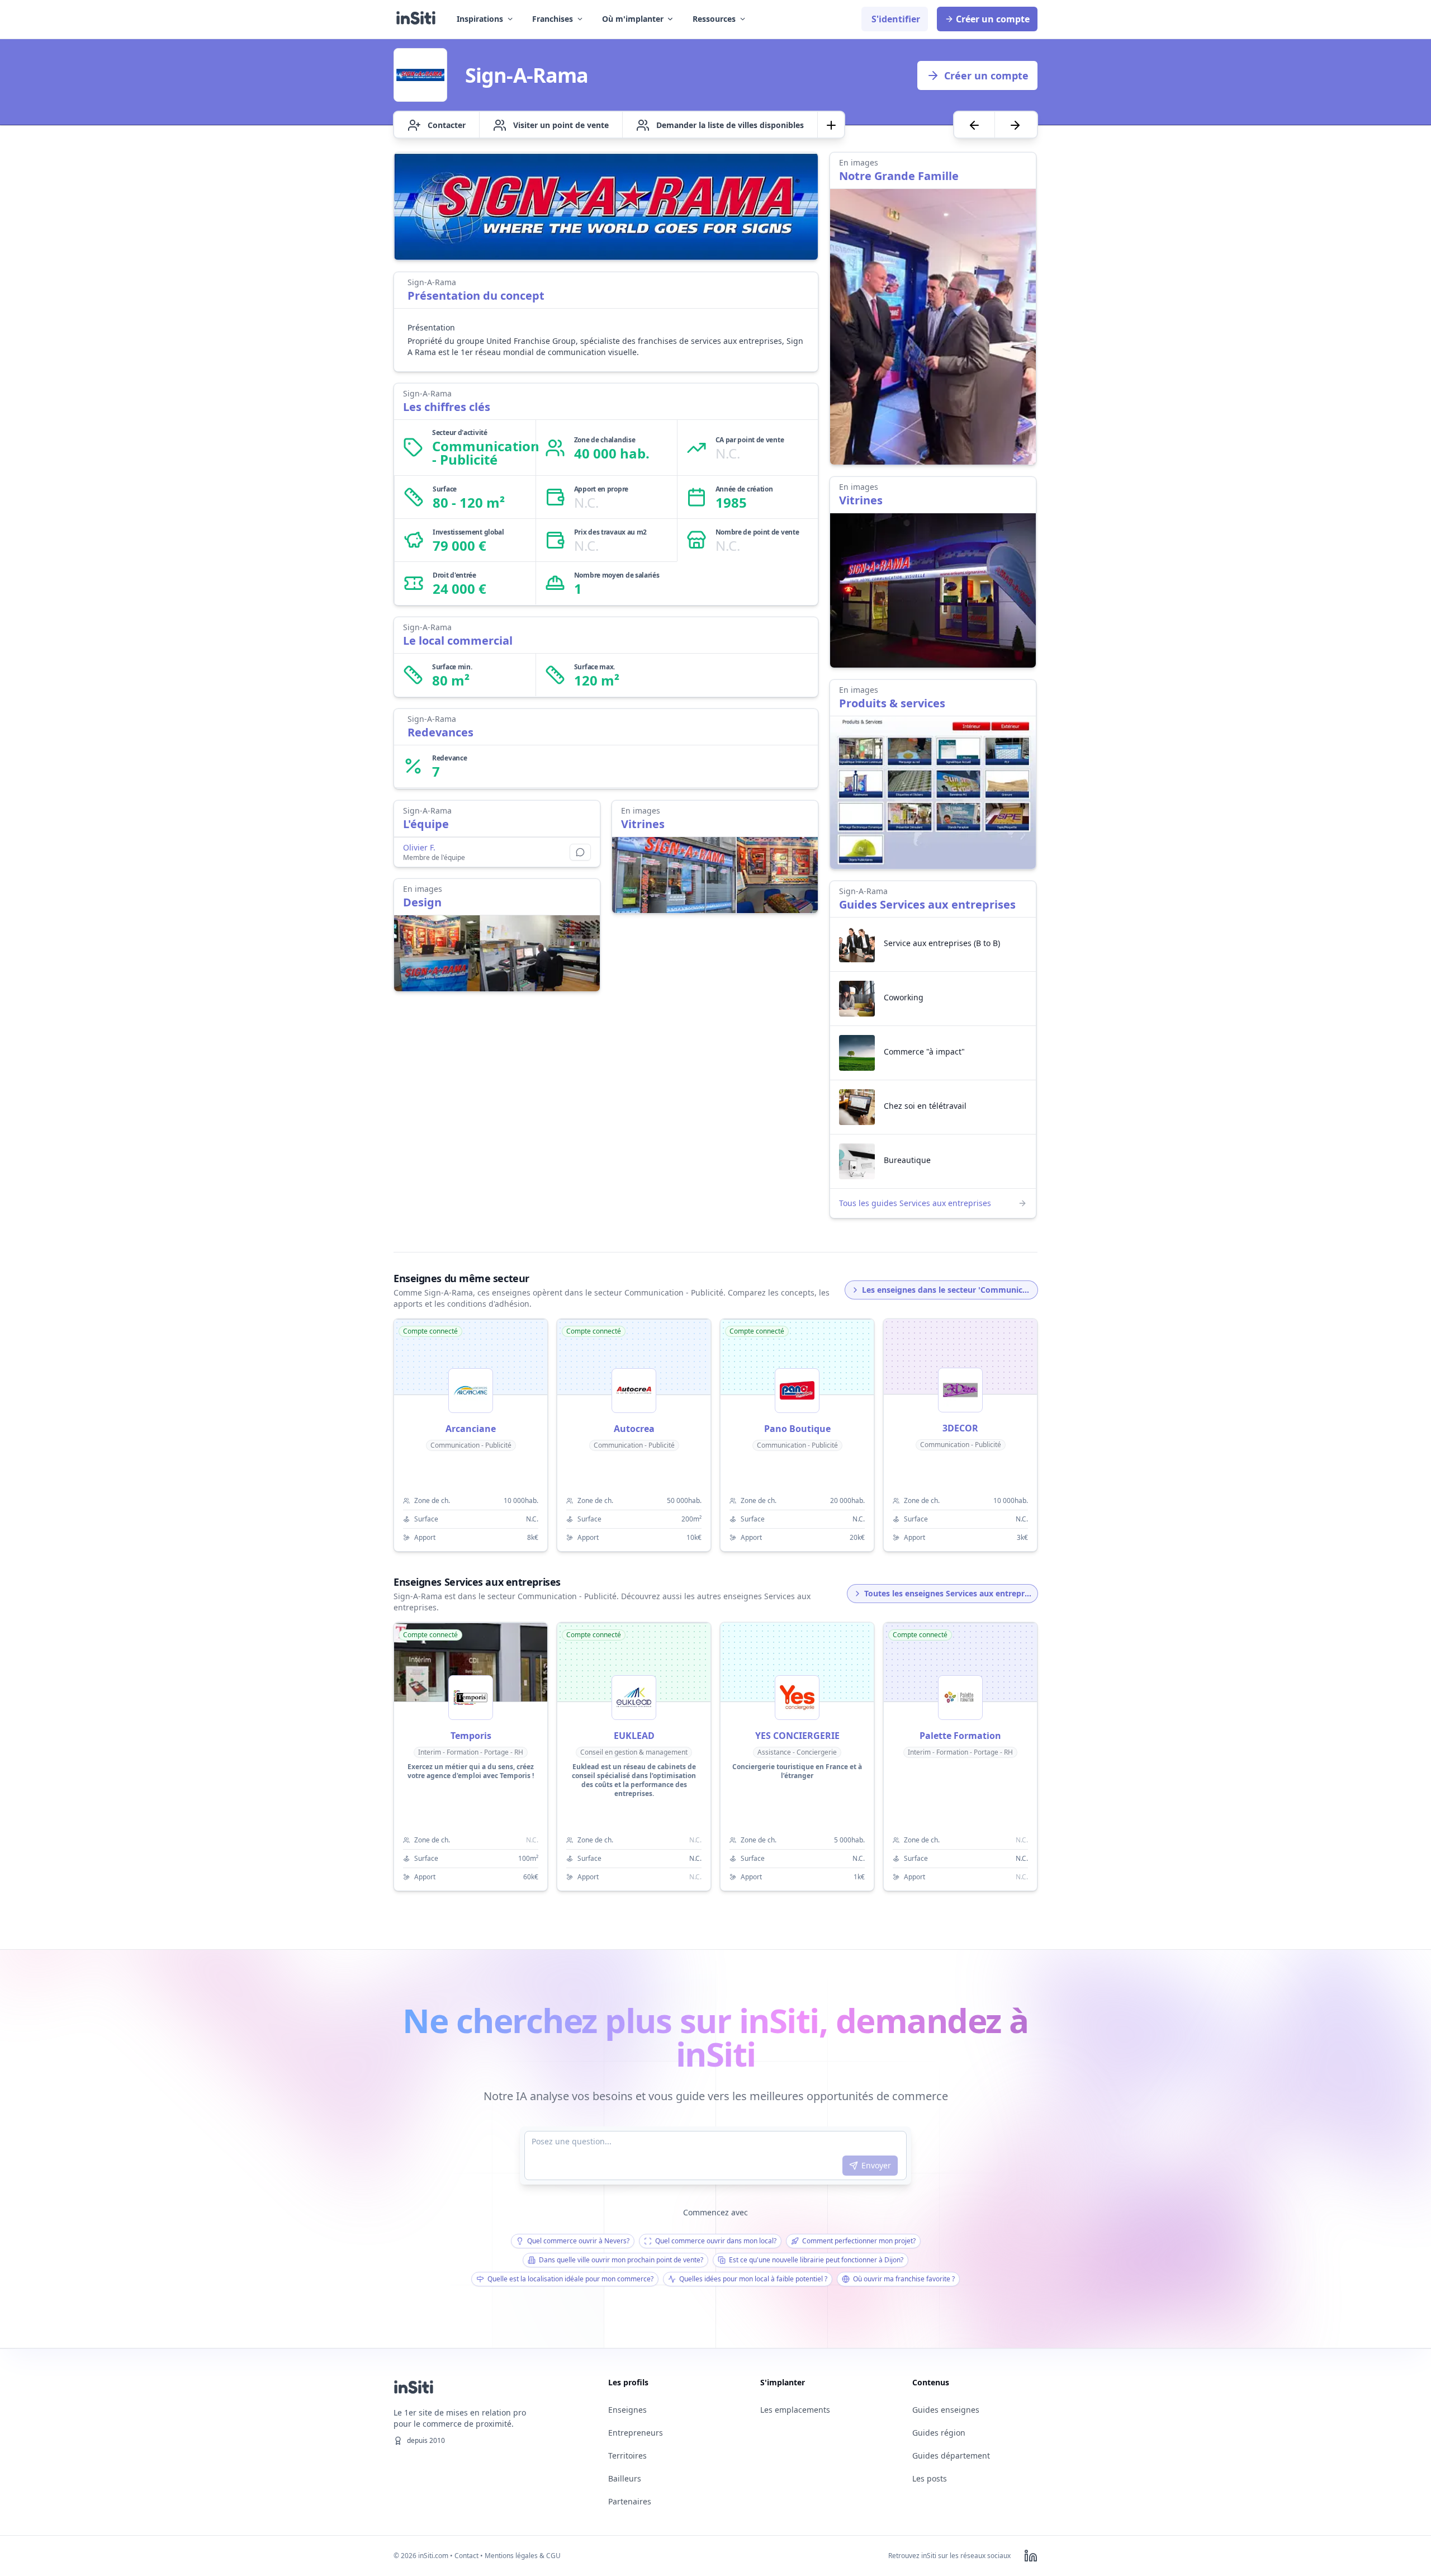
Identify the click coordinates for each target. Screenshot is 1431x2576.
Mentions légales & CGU (523, 2556)
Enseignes (627, 2410)
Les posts (930, 2478)
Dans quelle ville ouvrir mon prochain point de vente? (621, 2260)
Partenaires (630, 2501)
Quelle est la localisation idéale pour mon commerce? (570, 2279)
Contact (466, 2556)
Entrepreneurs (636, 2433)
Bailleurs (625, 2478)
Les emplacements (795, 2410)
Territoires (627, 2456)
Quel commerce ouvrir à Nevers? (578, 2241)
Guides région (939, 2433)
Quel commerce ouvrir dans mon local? (716, 2241)
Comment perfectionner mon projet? (859, 2241)
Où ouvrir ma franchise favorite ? (904, 2279)
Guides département (951, 2456)
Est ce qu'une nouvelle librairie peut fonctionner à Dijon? (816, 2260)
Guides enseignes (946, 2410)
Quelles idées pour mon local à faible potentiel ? (753, 2279)
